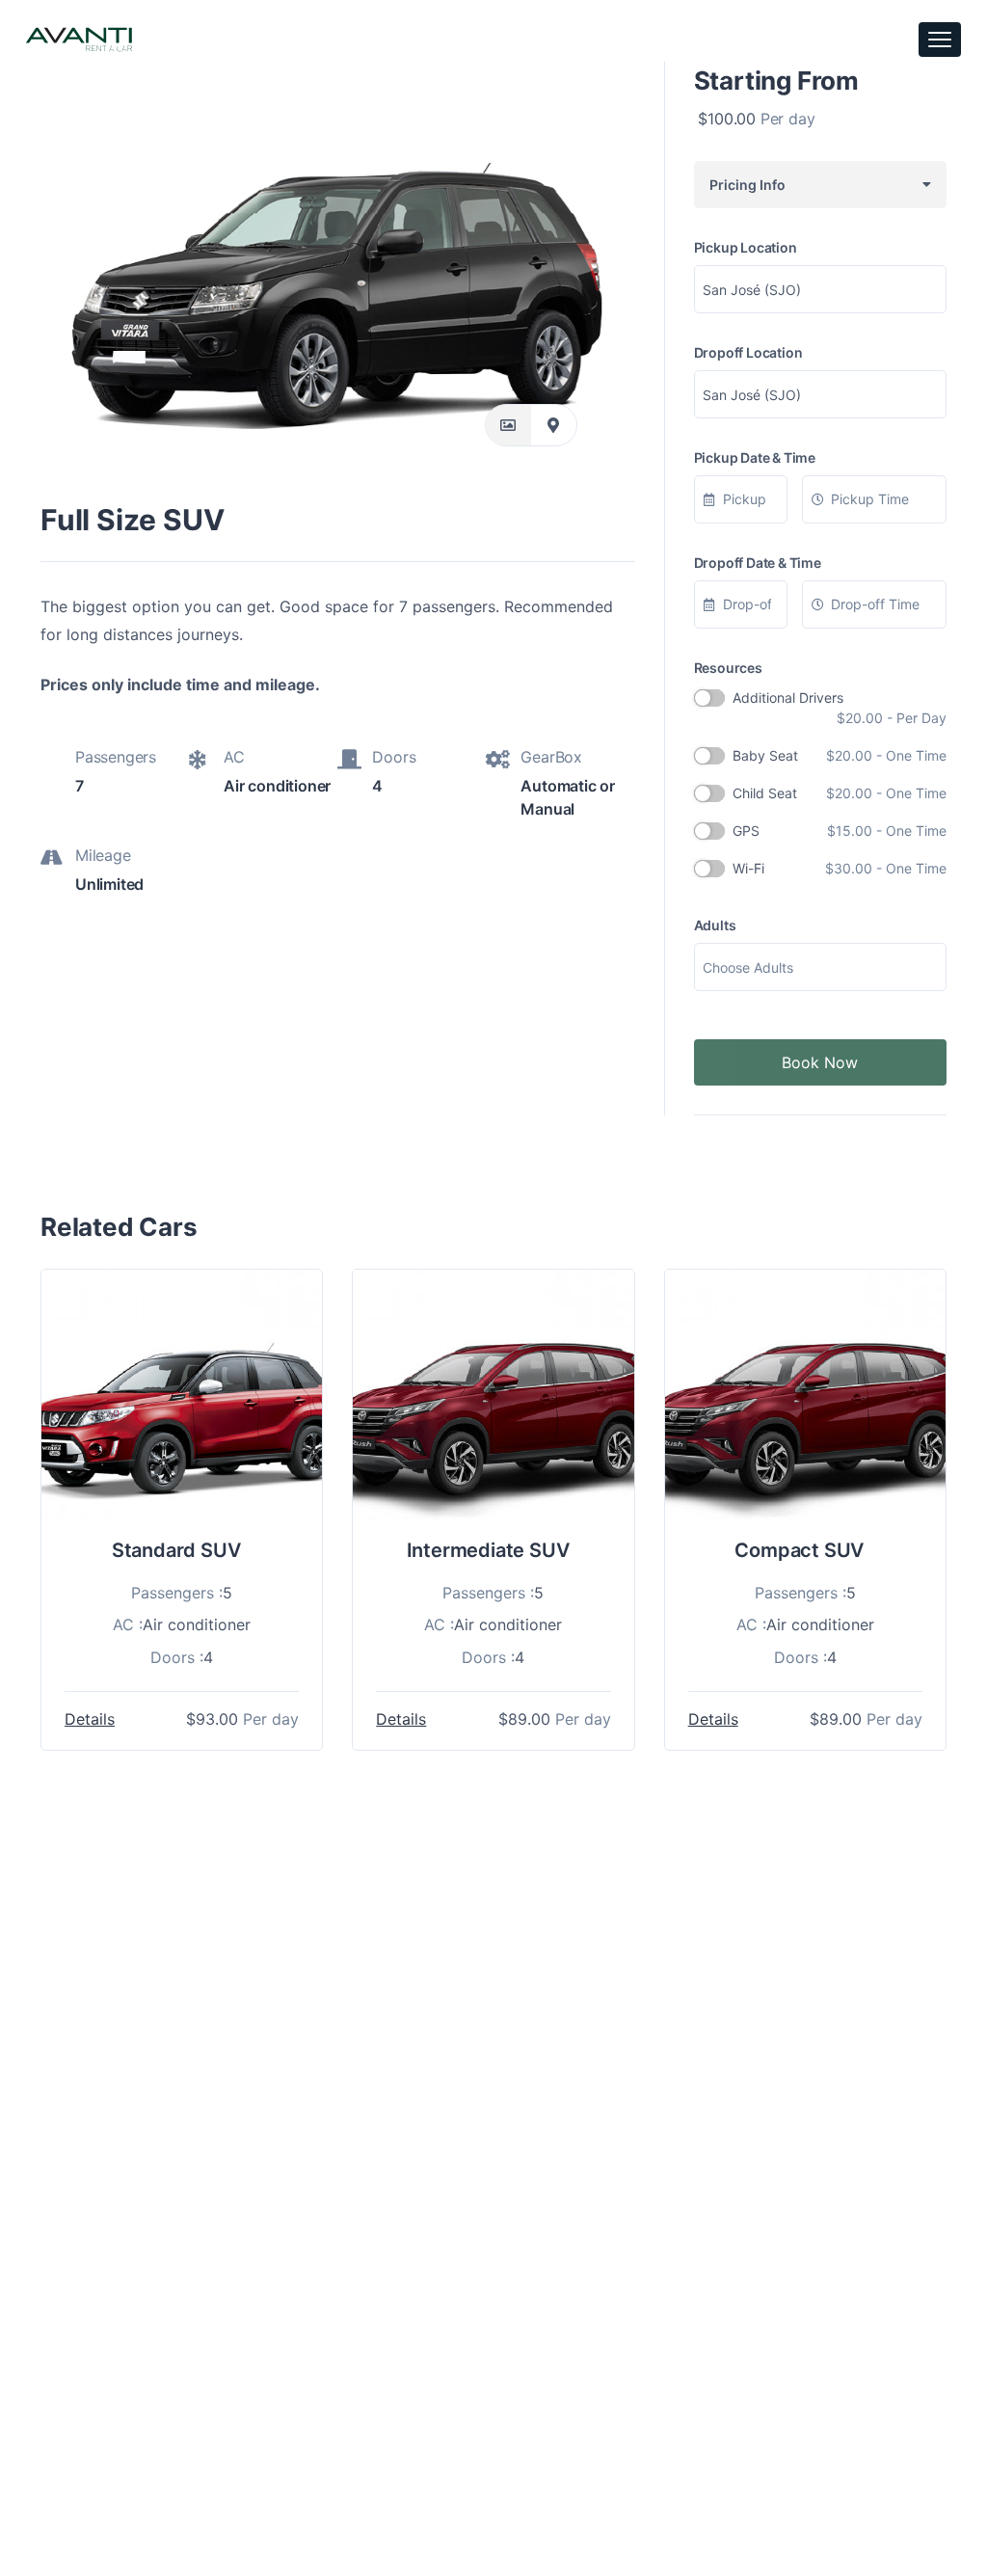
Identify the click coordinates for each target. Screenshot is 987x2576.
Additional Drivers (840, 708)
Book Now (820, 1062)
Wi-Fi (840, 868)
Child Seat (840, 793)
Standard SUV (176, 1550)
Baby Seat (840, 755)
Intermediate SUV (488, 1550)
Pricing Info (745, 185)
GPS (840, 831)
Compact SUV (799, 1550)
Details (90, 1719)
